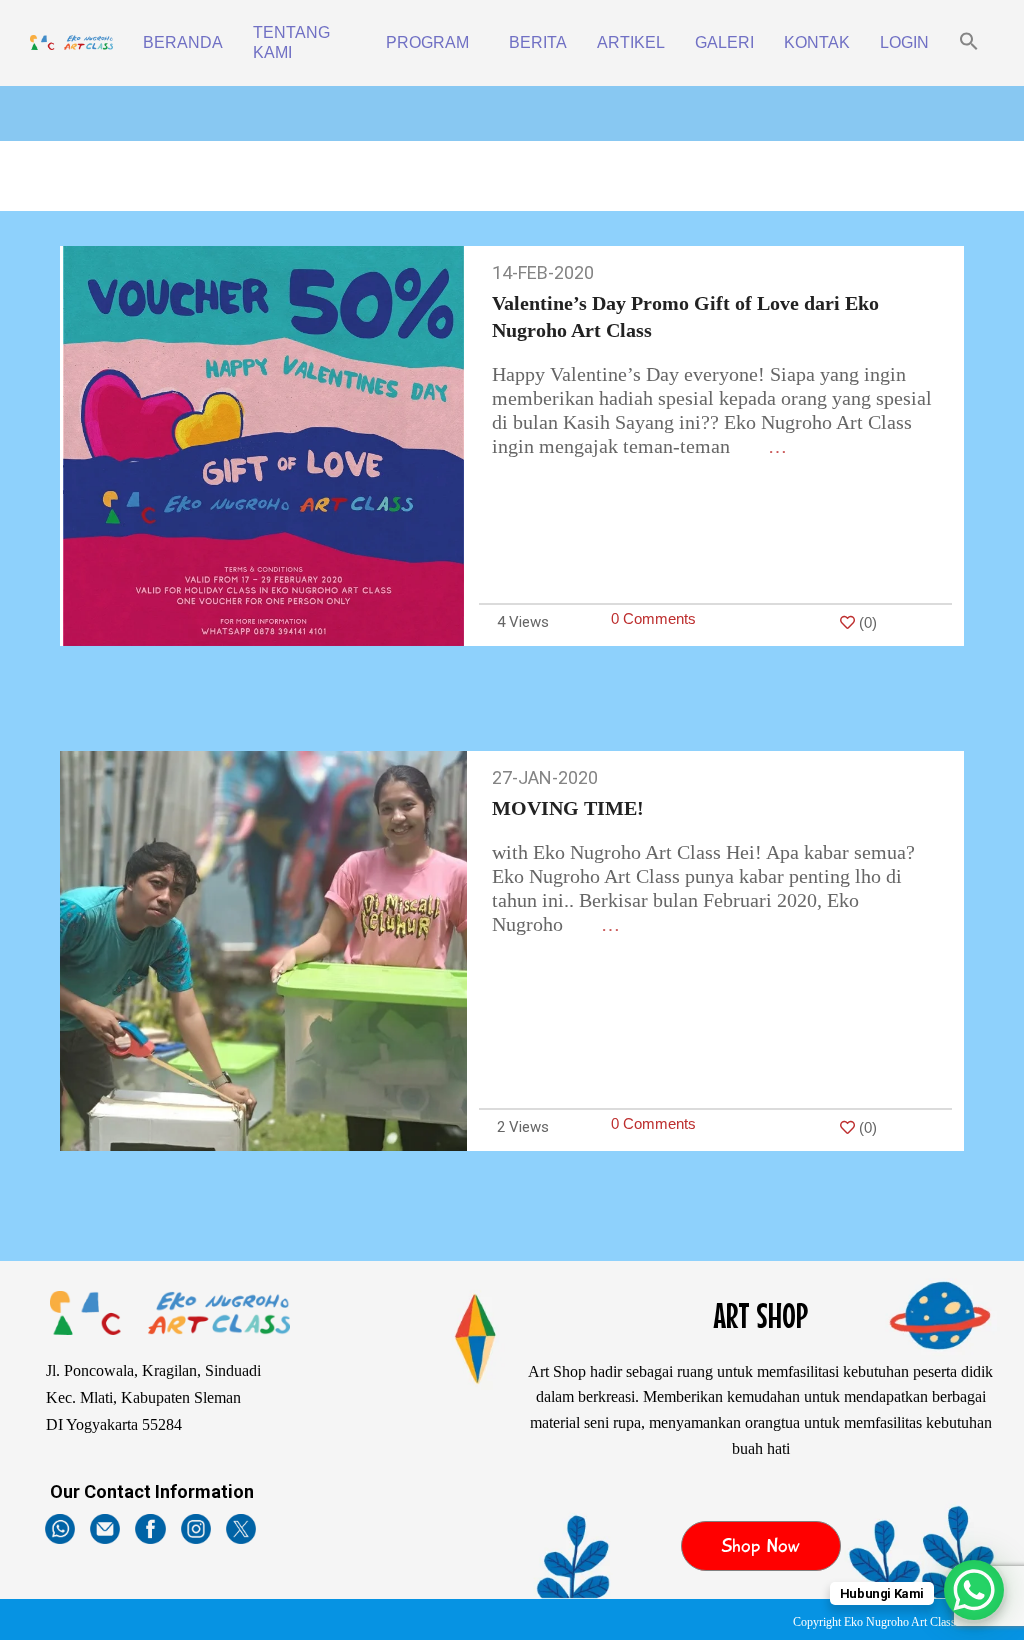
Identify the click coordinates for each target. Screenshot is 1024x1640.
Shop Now (760, 1546)
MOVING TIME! (568, 808)
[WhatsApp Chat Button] (974, 1590)
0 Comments (653, 618)
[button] (969, 43)
